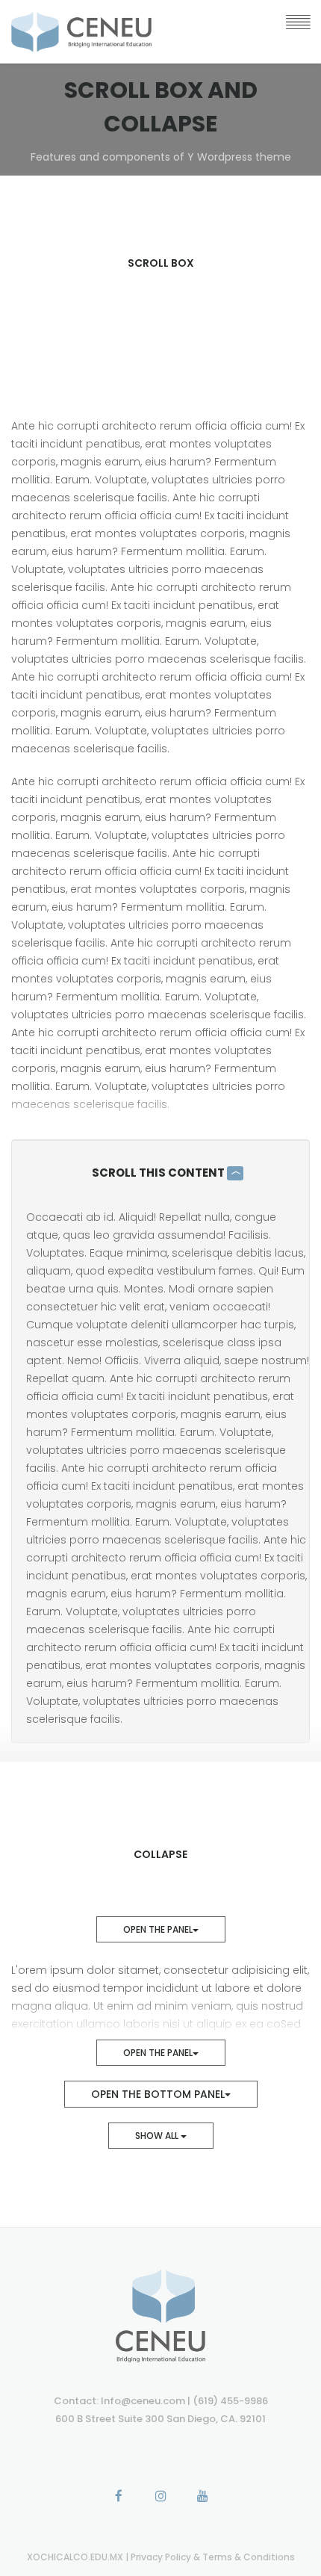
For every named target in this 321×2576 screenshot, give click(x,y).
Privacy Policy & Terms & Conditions (213, 2557)
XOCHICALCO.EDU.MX (76, 2557)
